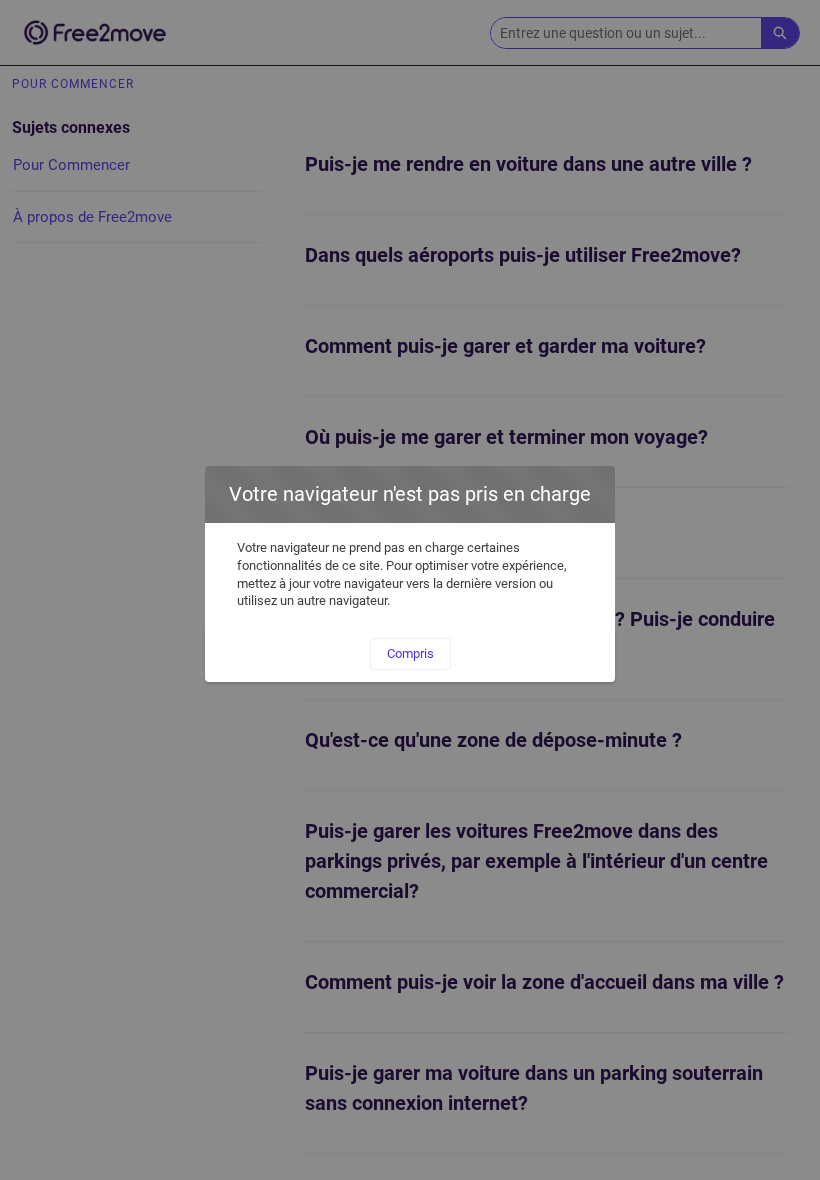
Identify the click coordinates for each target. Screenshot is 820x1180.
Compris (410, 653)
